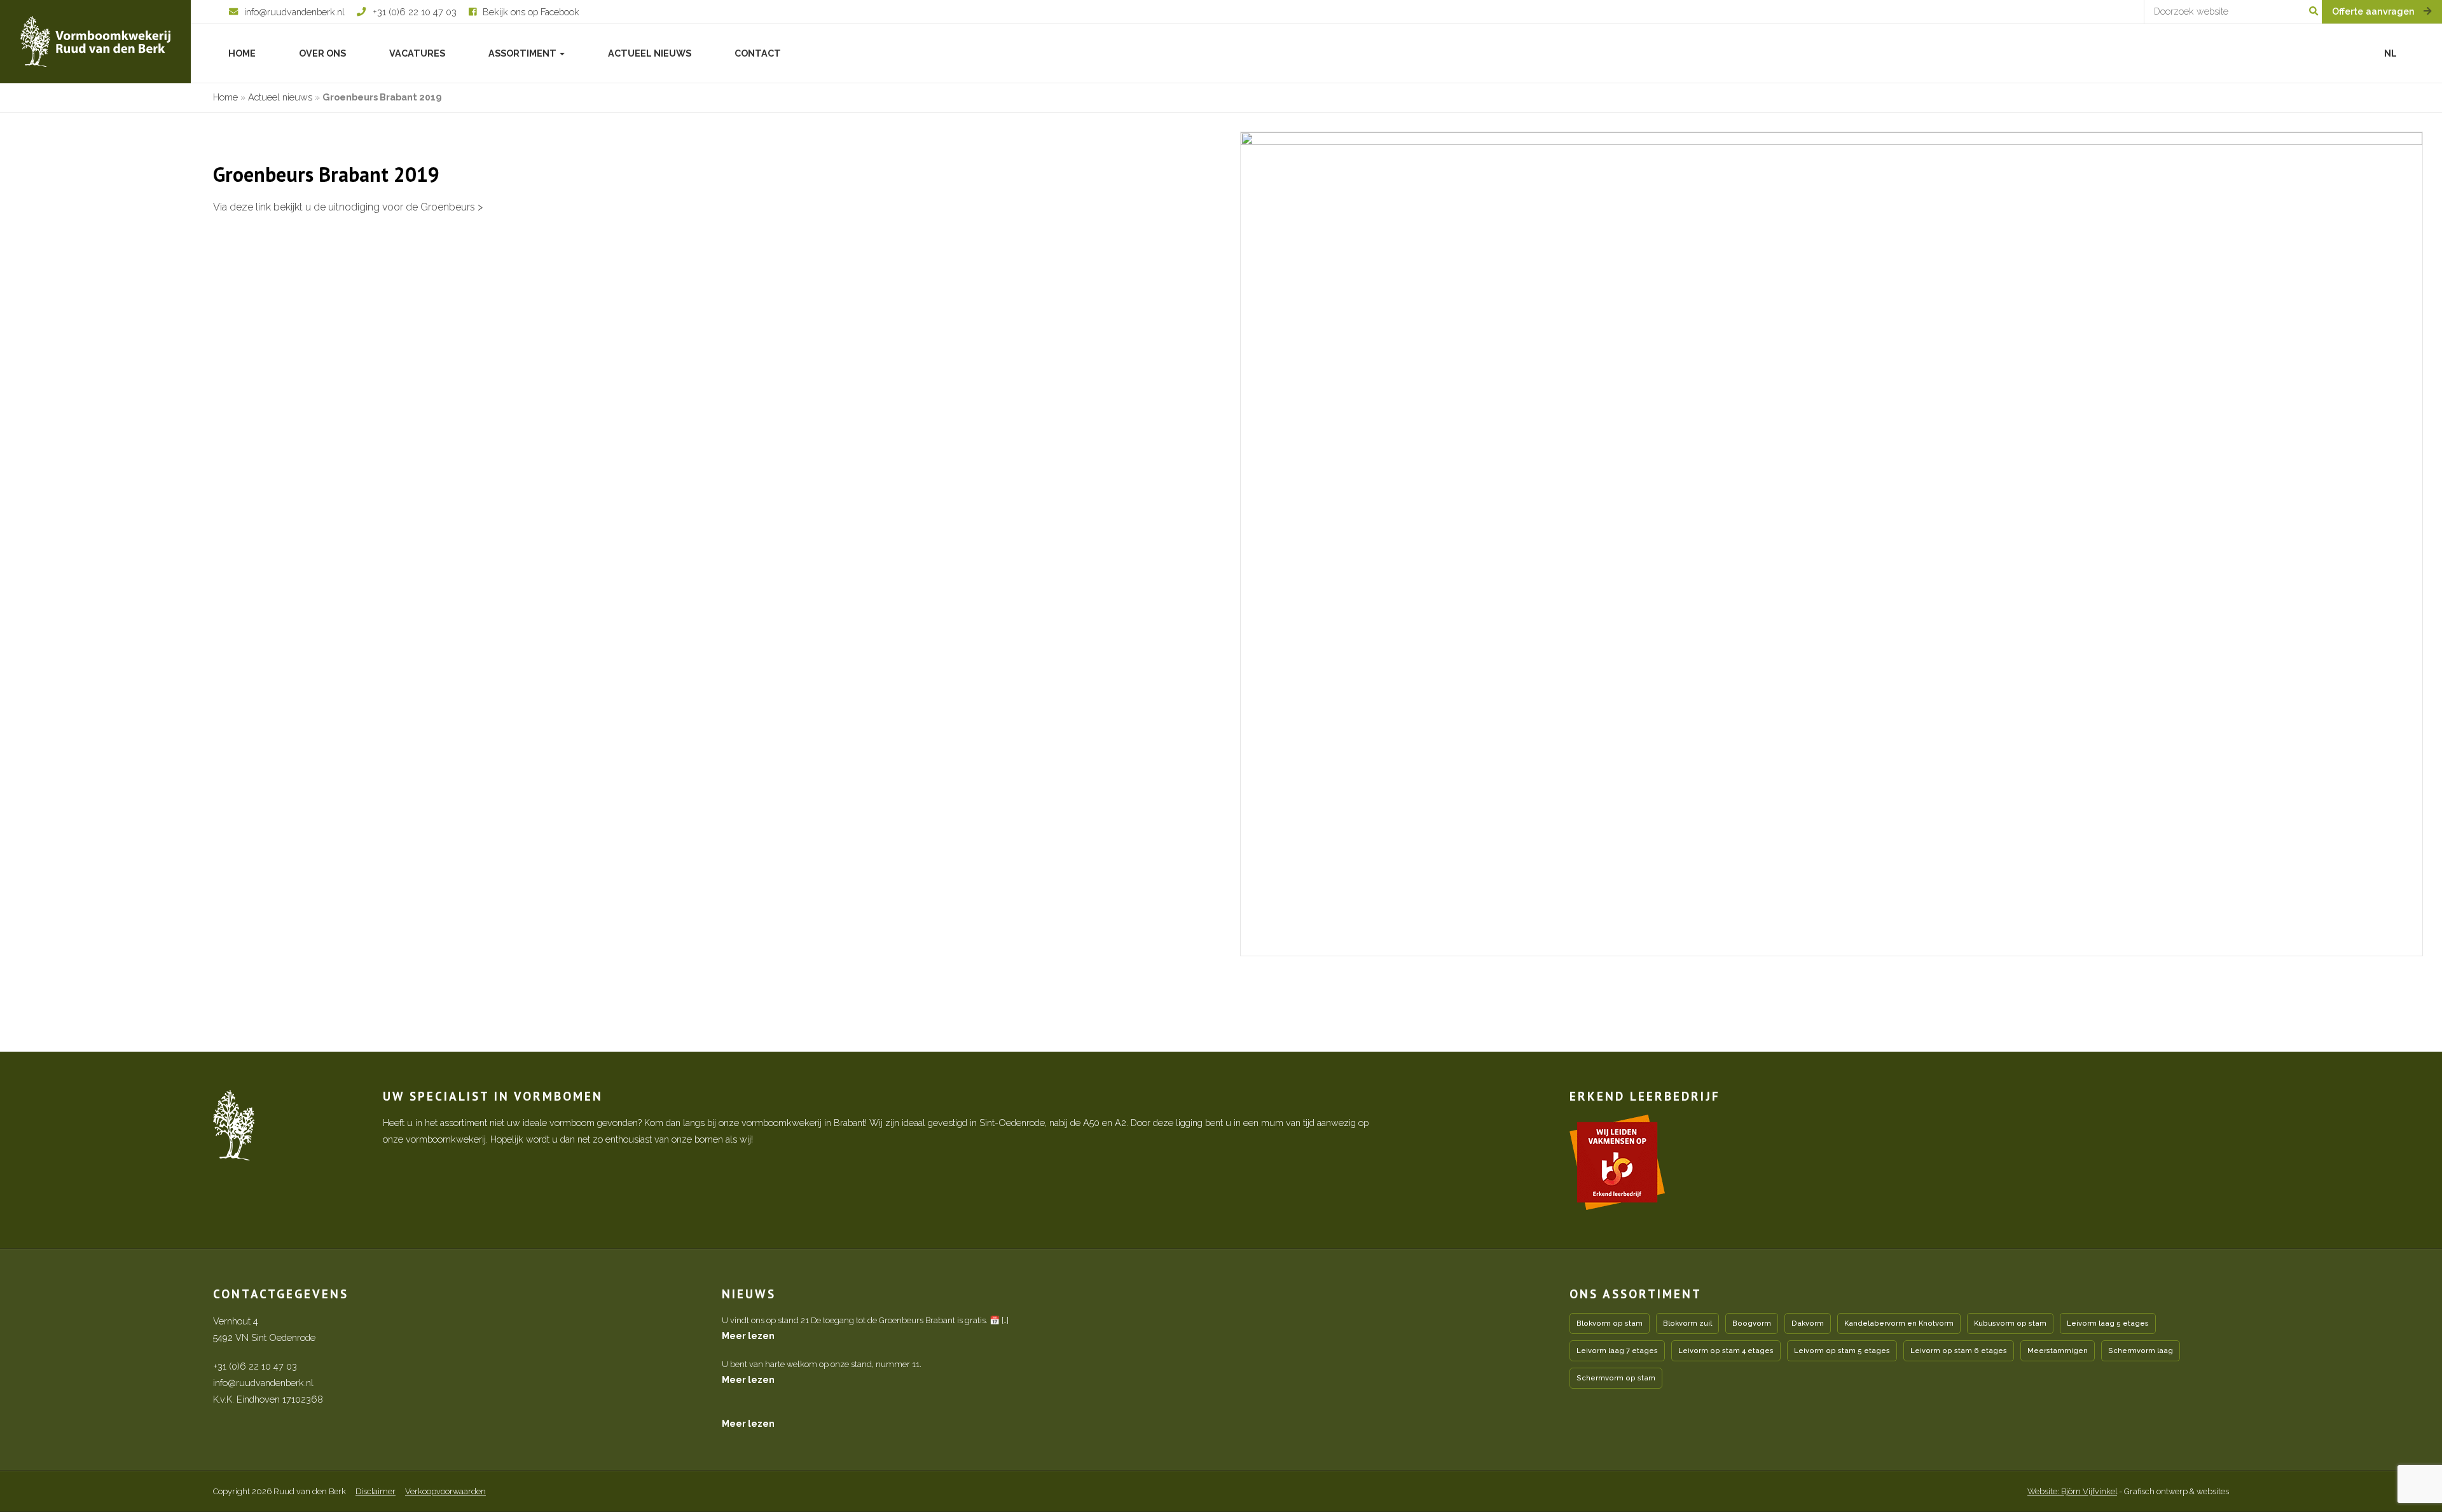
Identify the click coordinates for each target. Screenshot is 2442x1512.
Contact (758, 53)
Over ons (322, 53)
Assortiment (523, 53)
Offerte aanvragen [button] (2375, 11)
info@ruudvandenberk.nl (263, 1383)
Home (242, 53)
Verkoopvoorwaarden (445, 1491)
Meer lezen (748, 1336)
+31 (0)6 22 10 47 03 (255, 1366)
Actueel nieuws (650, 53)
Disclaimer (376, 1491)
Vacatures (417, 53)
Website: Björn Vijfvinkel (2072, 1491)
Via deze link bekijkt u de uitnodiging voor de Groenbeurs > (348, 207)
